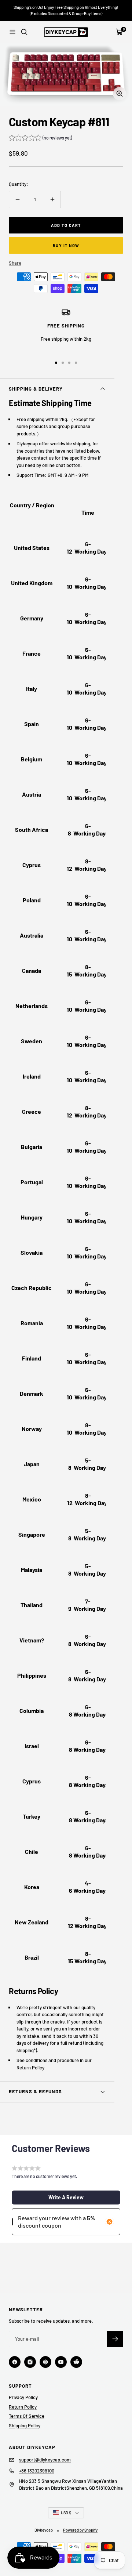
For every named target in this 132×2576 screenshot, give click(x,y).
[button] (40, 139)
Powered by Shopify (80, 2530)
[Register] (115, 2339)
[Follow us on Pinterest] (45, 2362)
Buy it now (66, 245)
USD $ (66, 2513)
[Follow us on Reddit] (76, 2362)
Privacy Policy (23, 2397)
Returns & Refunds (35, 2091)
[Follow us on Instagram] (30, 2362)
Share (15, 263)
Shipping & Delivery (36, 389)
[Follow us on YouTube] (61, 2362)
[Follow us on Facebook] (15, 2362)
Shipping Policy (25, 2425)
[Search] (24, 32)
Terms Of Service (27, 2416)
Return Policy (23, 2407)
